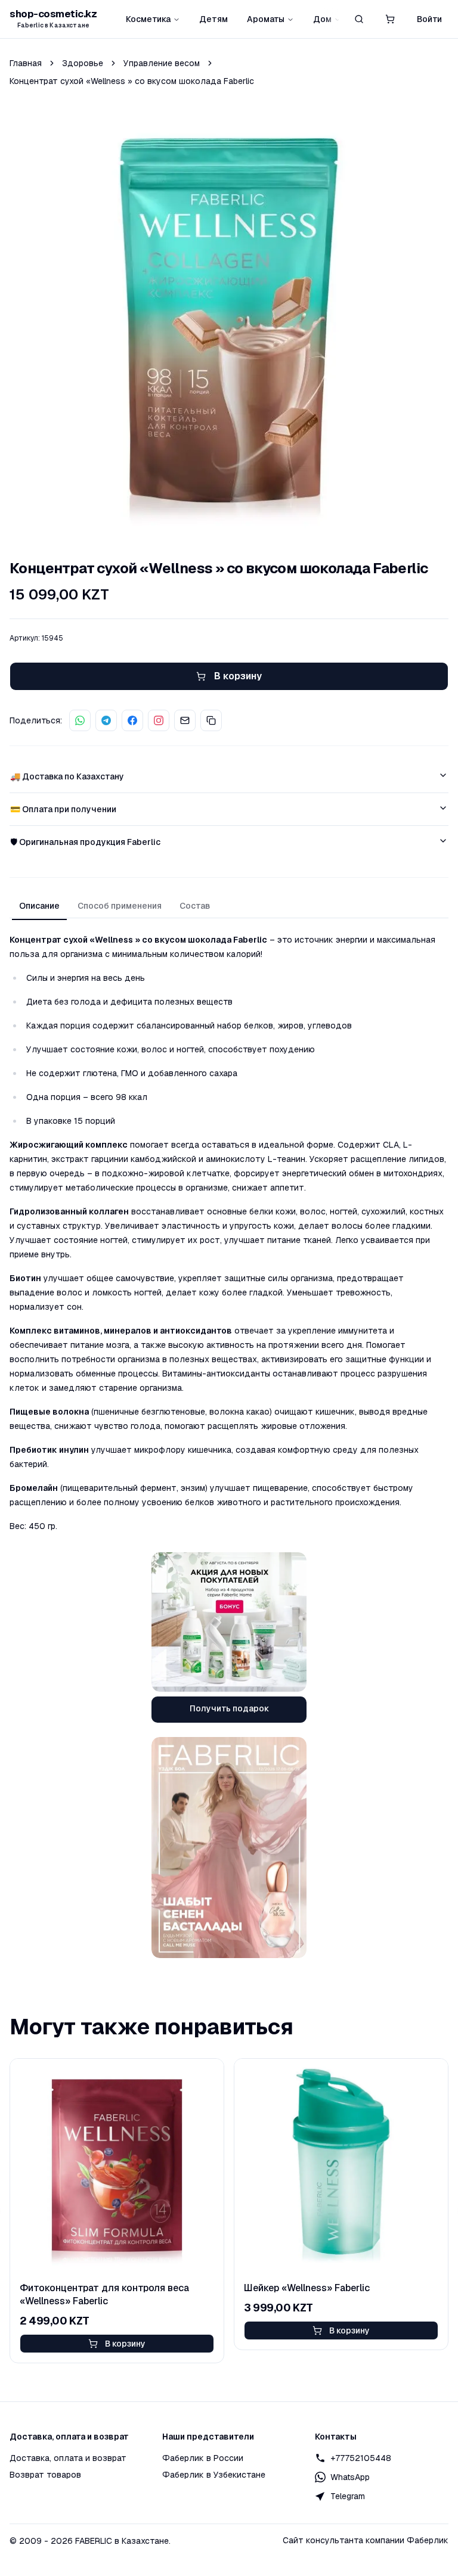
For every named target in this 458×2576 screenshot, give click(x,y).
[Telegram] (106, 720)
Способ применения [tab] (120, 906)
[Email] (185, 720)
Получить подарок (229, 1708)
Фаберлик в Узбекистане (214, 2475)
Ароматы (266, 19)
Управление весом (162, 63)
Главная (26, 63)
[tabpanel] (229, 1233)
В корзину (125, 2344)
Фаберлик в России (203, 2458)
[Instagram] (159, 720)
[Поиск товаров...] (359, 19)
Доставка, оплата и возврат (68, 2458)
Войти (429, 19)
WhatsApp (350, 2477)
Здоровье (83, 63)
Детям (213, 19)
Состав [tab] (195, 906)
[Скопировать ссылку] (211, 720)
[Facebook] (132, 720)
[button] (390, 19)
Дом (322, 19)
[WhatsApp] (80, 720)
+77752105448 (361, 2458)
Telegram (348, 2496)
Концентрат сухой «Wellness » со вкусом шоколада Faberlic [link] (132, 81)
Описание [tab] (39, 906)
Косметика (148, 19)
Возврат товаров (45, 2475)
